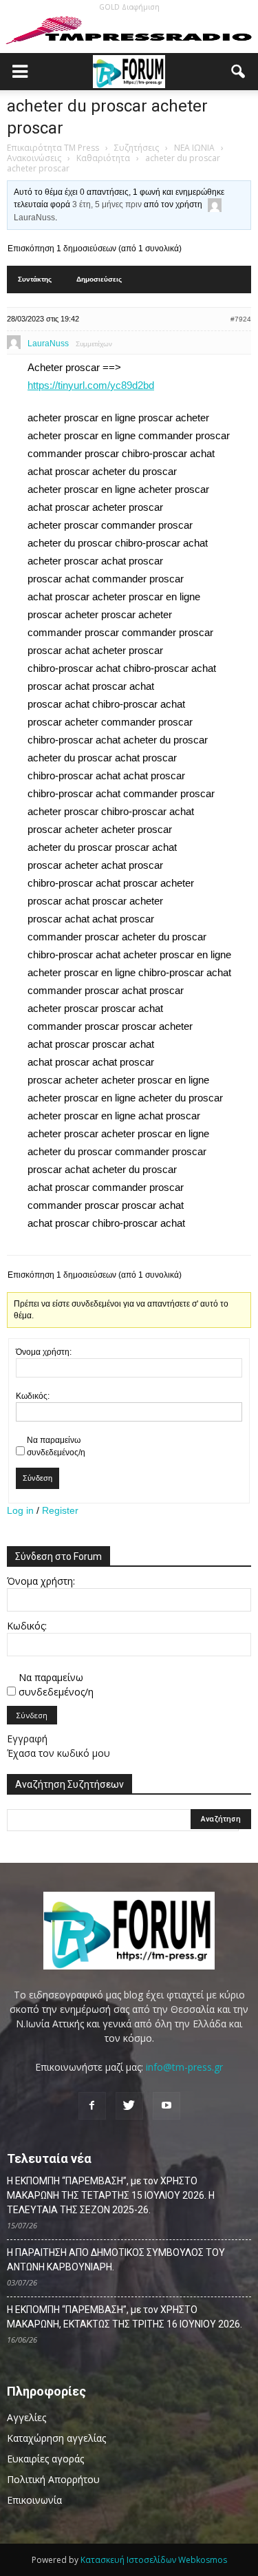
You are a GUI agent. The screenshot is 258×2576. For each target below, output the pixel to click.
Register (60, 1510)
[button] (239, 72)
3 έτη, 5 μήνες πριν (107, 204)
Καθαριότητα (103, 158)
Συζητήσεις (137, 148)
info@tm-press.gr (184, 2067)
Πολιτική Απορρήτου (53, 2479)
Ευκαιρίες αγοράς (45, 2459)
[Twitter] (129, 2106)
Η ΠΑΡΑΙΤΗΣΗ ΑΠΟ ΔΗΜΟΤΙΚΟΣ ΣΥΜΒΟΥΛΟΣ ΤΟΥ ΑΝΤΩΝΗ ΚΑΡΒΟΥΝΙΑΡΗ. (116, 2260)
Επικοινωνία (34, 2500)
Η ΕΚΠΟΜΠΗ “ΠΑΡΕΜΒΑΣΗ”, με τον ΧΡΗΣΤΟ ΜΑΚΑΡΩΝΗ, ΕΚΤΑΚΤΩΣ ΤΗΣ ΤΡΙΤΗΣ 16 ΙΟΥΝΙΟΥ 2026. (125, 2317)
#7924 (241, 319)
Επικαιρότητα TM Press (53, 148)
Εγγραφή (27, 1739)
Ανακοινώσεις (34, 158)
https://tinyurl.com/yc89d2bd (91, 385)
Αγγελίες (26, 2417)
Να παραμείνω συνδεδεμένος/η (56, 1446)
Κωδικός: (33, 1396)
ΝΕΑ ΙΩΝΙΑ (194, 148)
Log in (20, 1510)
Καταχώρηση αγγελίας (56, 2438)
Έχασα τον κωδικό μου (58, 1753)
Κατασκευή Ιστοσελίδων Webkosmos (154, 2560)
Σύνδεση (37, 1478)
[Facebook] (92, 2106)
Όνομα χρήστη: (44, 1352)
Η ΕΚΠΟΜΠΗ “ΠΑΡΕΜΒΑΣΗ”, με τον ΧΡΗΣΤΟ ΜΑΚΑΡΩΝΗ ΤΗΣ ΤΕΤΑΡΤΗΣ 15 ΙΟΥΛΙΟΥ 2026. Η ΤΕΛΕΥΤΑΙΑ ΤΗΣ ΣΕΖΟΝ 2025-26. (111, 2195)
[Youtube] (166, 2106)
